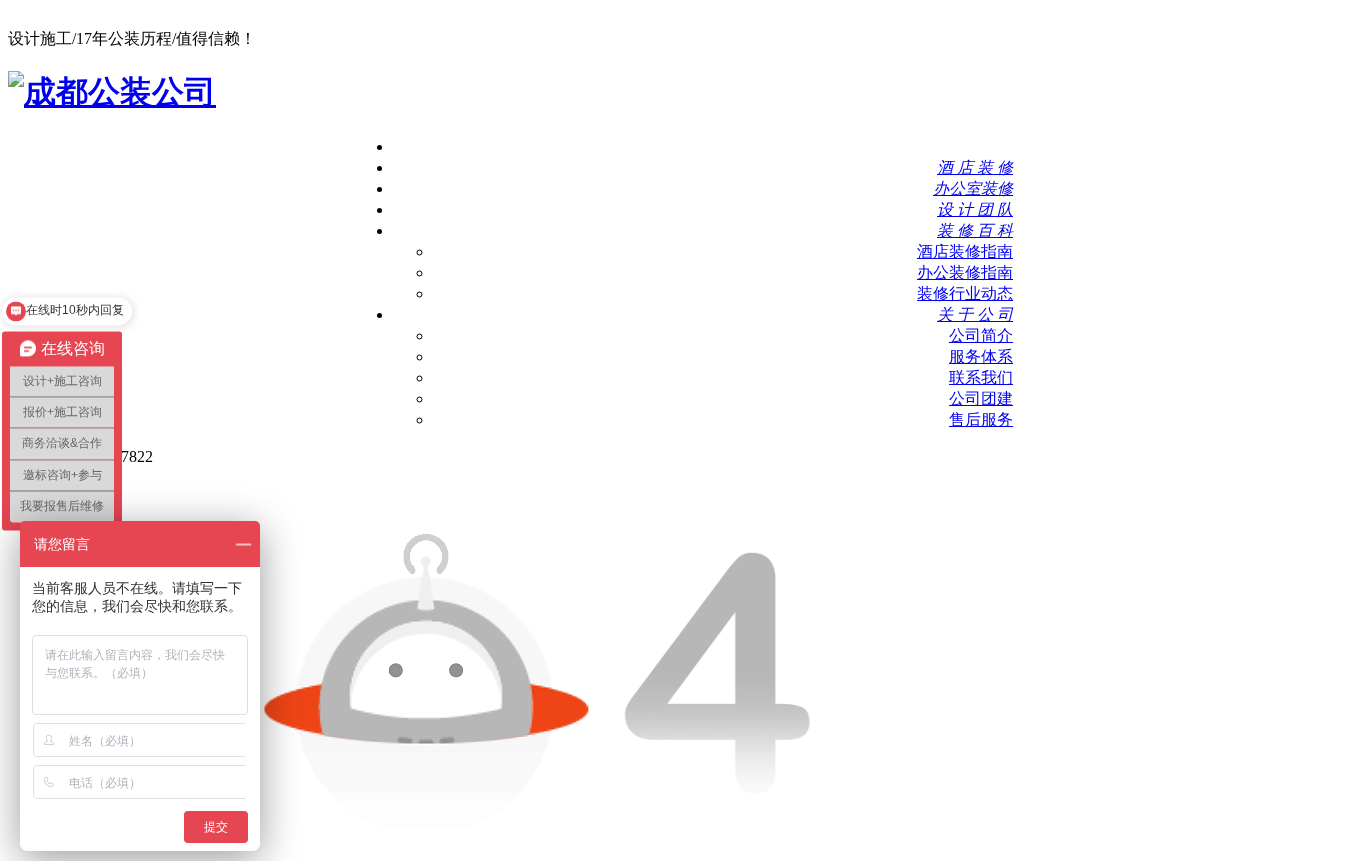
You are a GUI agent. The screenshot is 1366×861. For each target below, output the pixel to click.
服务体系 (981, 356)
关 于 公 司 (975, 314)
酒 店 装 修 (975, 167)
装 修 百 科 (975, 230)
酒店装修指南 (965, 251)
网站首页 (981, 146)
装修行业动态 (965, 293)
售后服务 (981, 419)
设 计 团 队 (975, 209)
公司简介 (981, 335)
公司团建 (981, 398)
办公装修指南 (965, 272)
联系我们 (981, 377)
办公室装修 (973, 188)
